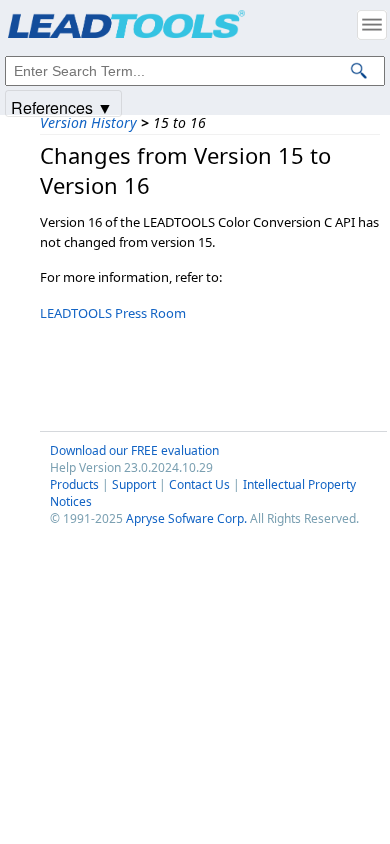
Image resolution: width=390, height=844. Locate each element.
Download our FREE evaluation (134, 450)
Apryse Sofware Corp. (186, 518)
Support (134, 484)
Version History (88, 122)
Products (74, 484)
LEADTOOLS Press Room (113, 313)
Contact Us (199, 484)
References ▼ (62, 106)
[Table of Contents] (372, 25)
